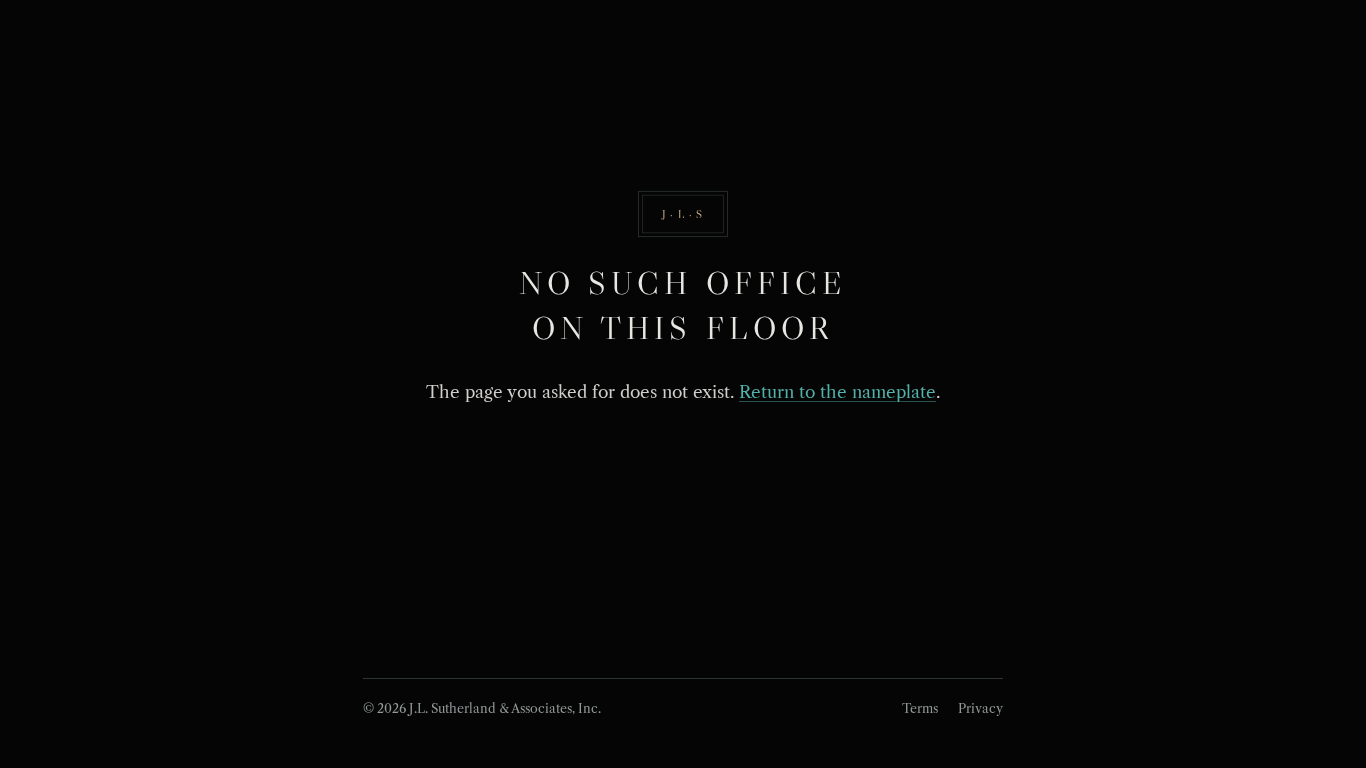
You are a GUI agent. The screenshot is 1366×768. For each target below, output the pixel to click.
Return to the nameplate (837, 392)
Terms (920, 708)
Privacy (980, 708)
